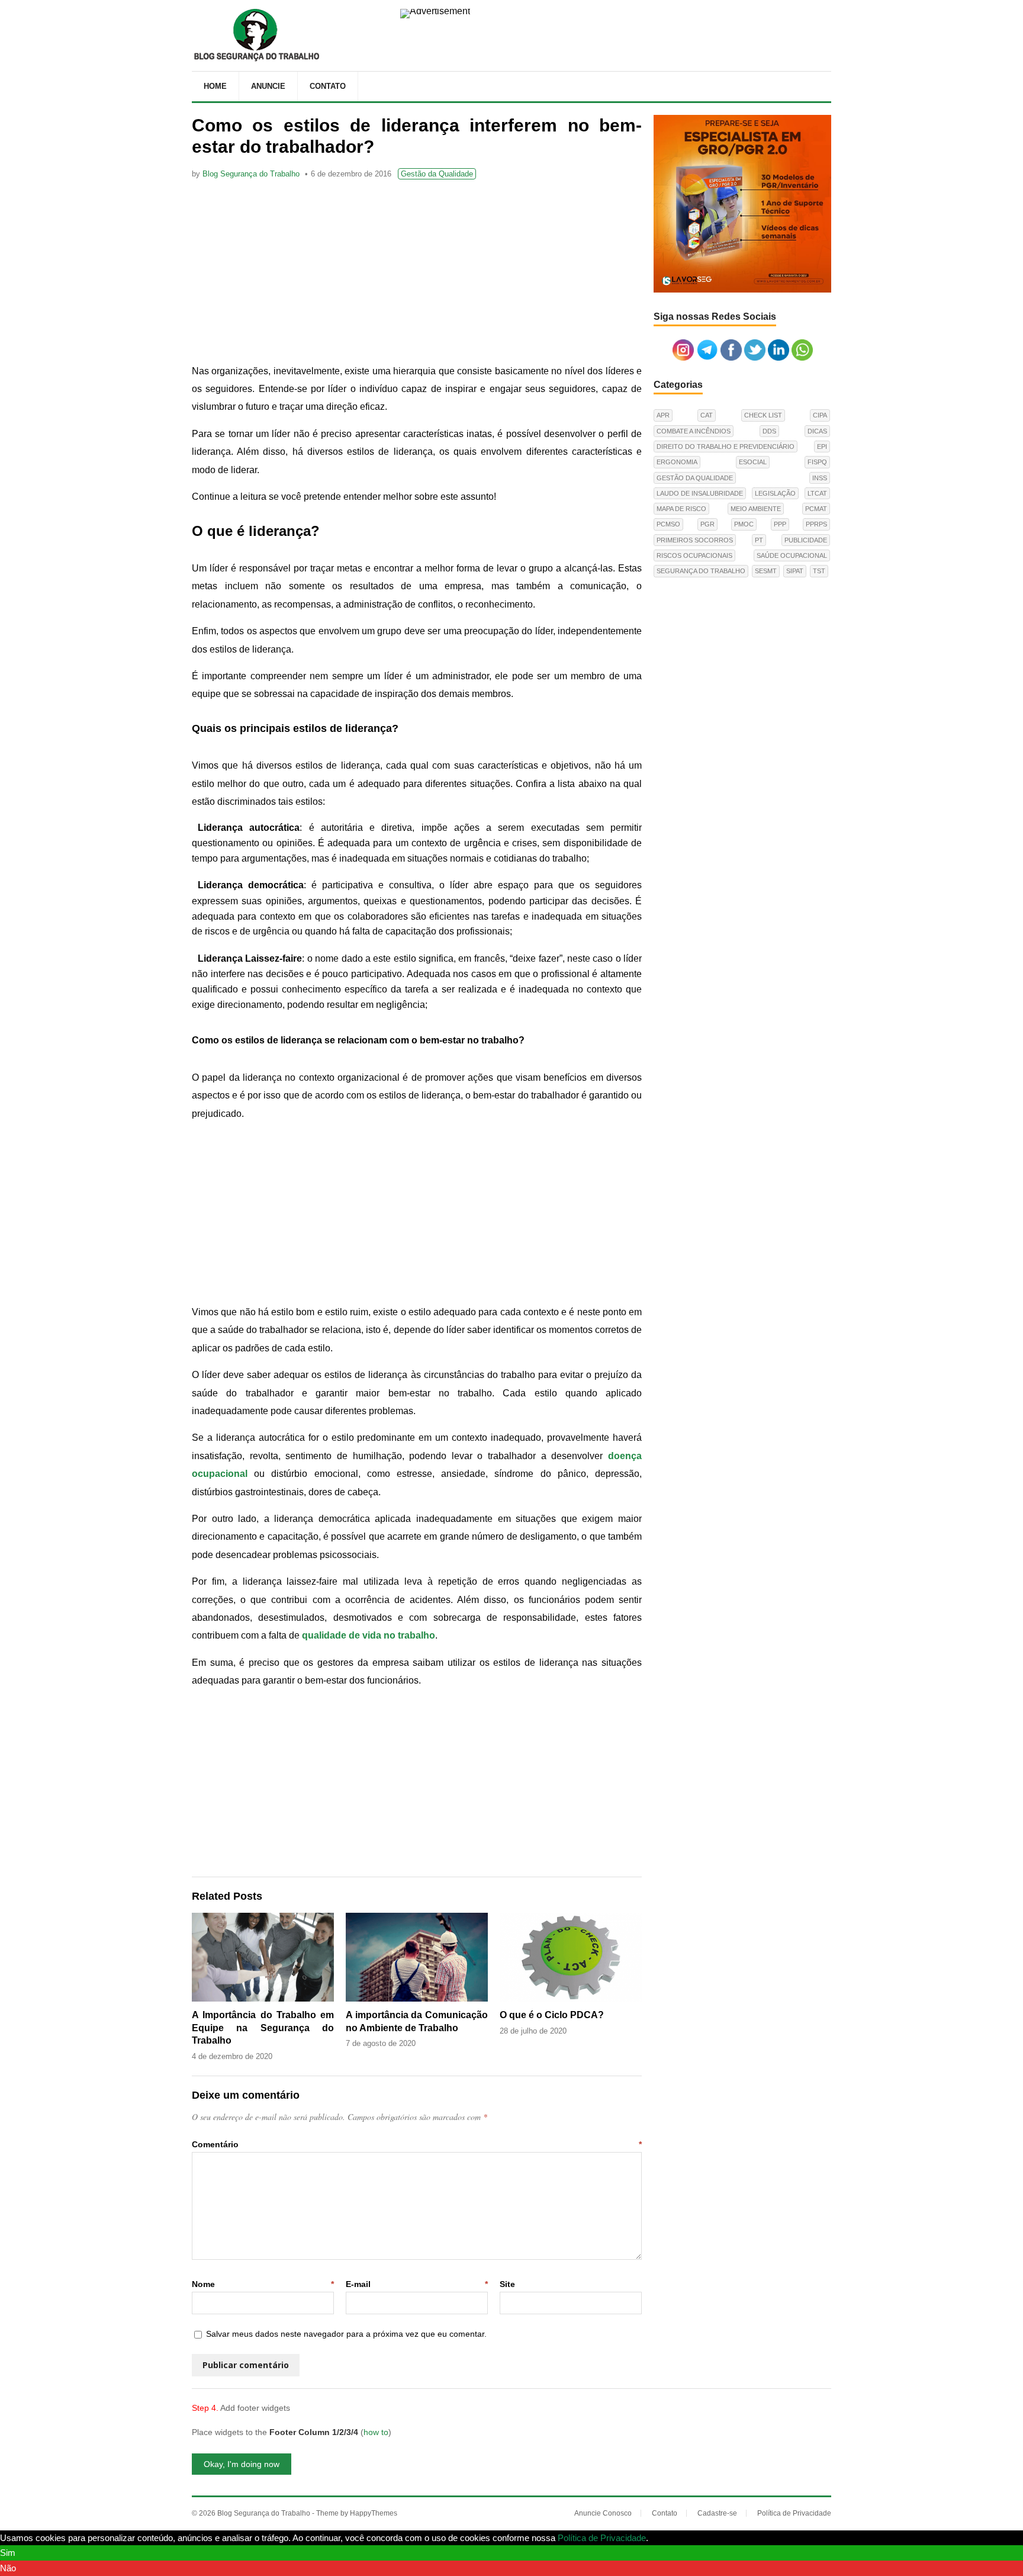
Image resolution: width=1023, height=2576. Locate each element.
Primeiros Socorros (695, 540)
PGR (707, 524)
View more (671, 2538)
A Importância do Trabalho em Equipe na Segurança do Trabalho (263, 2028)
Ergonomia (677, 462)
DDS (769, 431)
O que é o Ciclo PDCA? (552, 2015)
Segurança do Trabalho (701, 571)
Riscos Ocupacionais (694, 555)
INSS (820, 478)
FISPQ (817, 462)
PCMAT (816, 509)
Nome (263, 2284)
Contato (328, 86)
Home (215, 86)
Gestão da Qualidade (437, 174)
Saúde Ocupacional (792, 555)
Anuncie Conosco (603, 2513)
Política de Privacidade (794, 2513)
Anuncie (268, 86)
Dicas (817, 431)
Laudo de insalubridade (700, 493)
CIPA (820, 415)
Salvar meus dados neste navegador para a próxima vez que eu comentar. (346, 2334)
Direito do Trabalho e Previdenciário (726, 447)
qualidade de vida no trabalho (369, 1635)
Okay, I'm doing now (242, 2464)
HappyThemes (374, 2513)
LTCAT (817, 493)
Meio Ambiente (756, 509)
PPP (780, 524)
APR (663, 415)
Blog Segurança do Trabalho (251, 174)
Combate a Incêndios (694, 431)
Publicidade (806, 540)
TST (819, 571)
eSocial (753, 462)
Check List (763, 415)
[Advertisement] (417, 274)
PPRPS (816, 524)
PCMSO (668, 524)
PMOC (744, 524)
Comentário (417, 2144)
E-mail (417, 2284)
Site (507, 2284)
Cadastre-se (717, 2513)
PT (759, 540)
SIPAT (795, 571)
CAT (707, 415)
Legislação (775, 493)
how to (376, 2432)
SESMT (766, 571)
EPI (822, 447)
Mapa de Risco (681, 509)
